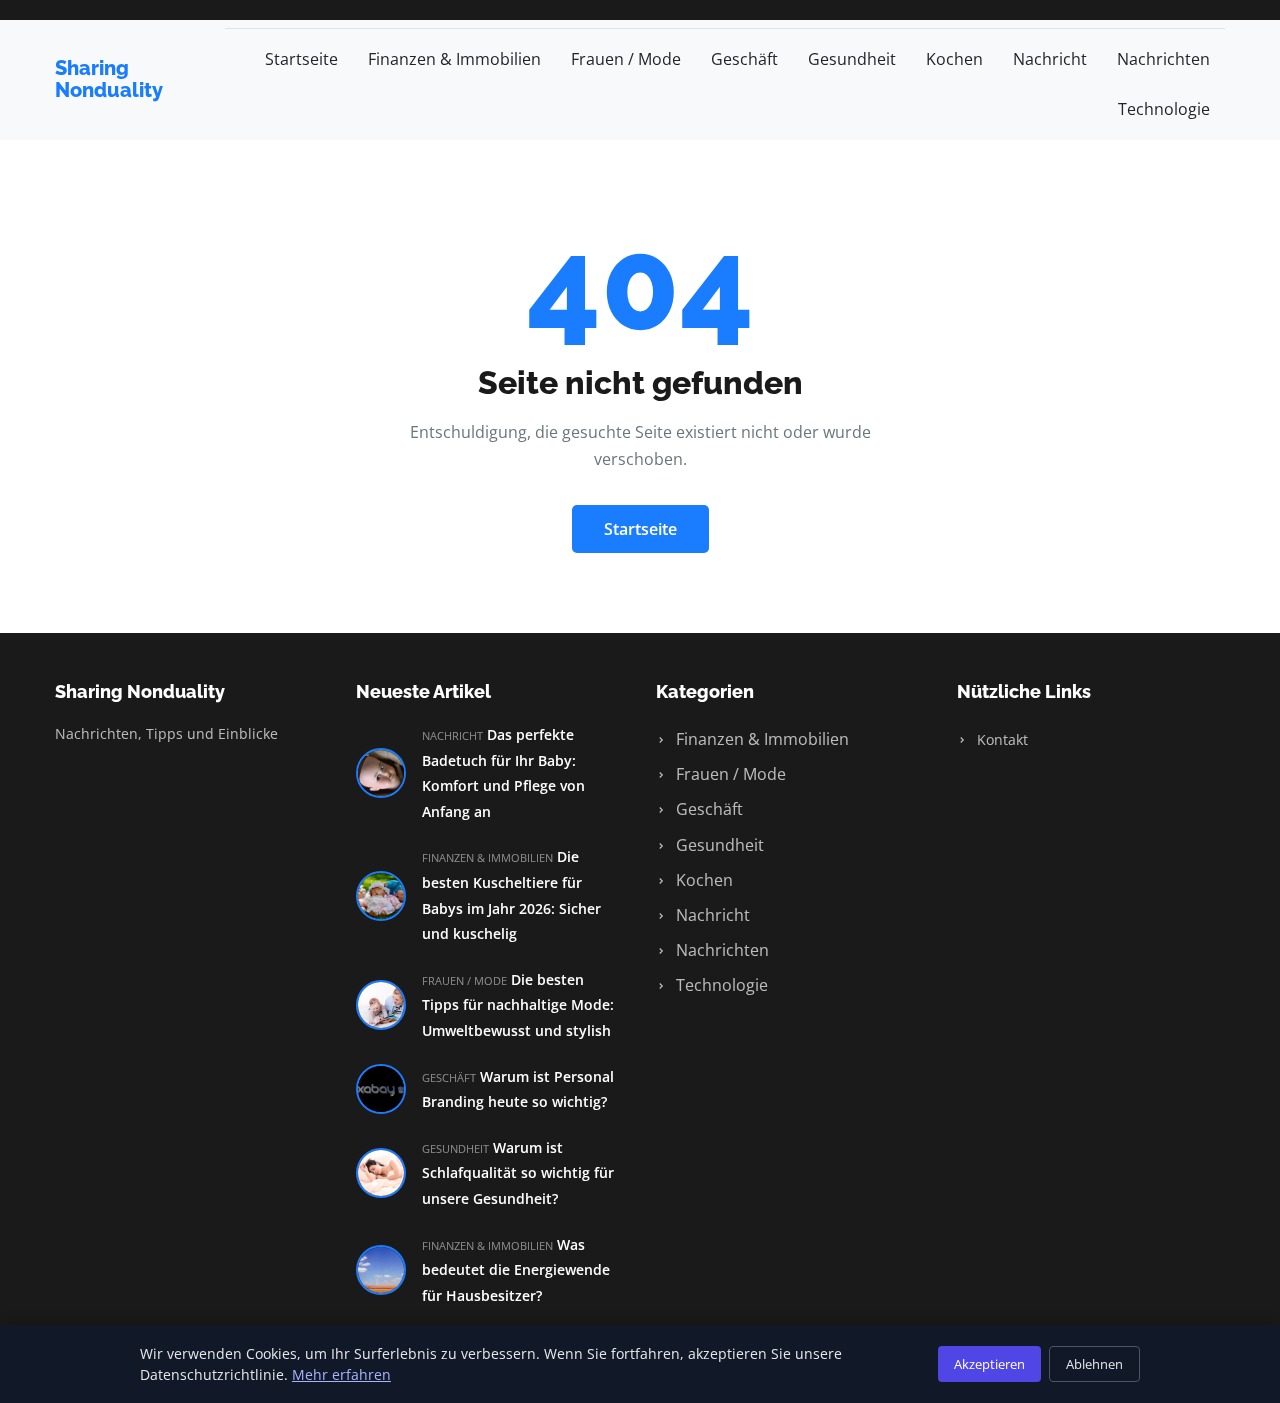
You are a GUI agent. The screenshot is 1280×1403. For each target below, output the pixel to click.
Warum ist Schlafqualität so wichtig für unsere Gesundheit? (518, 1173)
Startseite (301, 59)
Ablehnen (1094, 1364)
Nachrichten (1163, 59)
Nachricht (1050, 59)
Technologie (1164, 109)
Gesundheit (852, 59)
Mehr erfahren (341, 1374)
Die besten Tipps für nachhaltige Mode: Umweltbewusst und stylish (518, 1005)
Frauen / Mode (626, 59)
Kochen (954, 59)
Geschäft (744, 59)
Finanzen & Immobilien (454, 59)
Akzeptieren (989, 1364)
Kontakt (1000, 739)
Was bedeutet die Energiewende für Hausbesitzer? (516, 1270)
